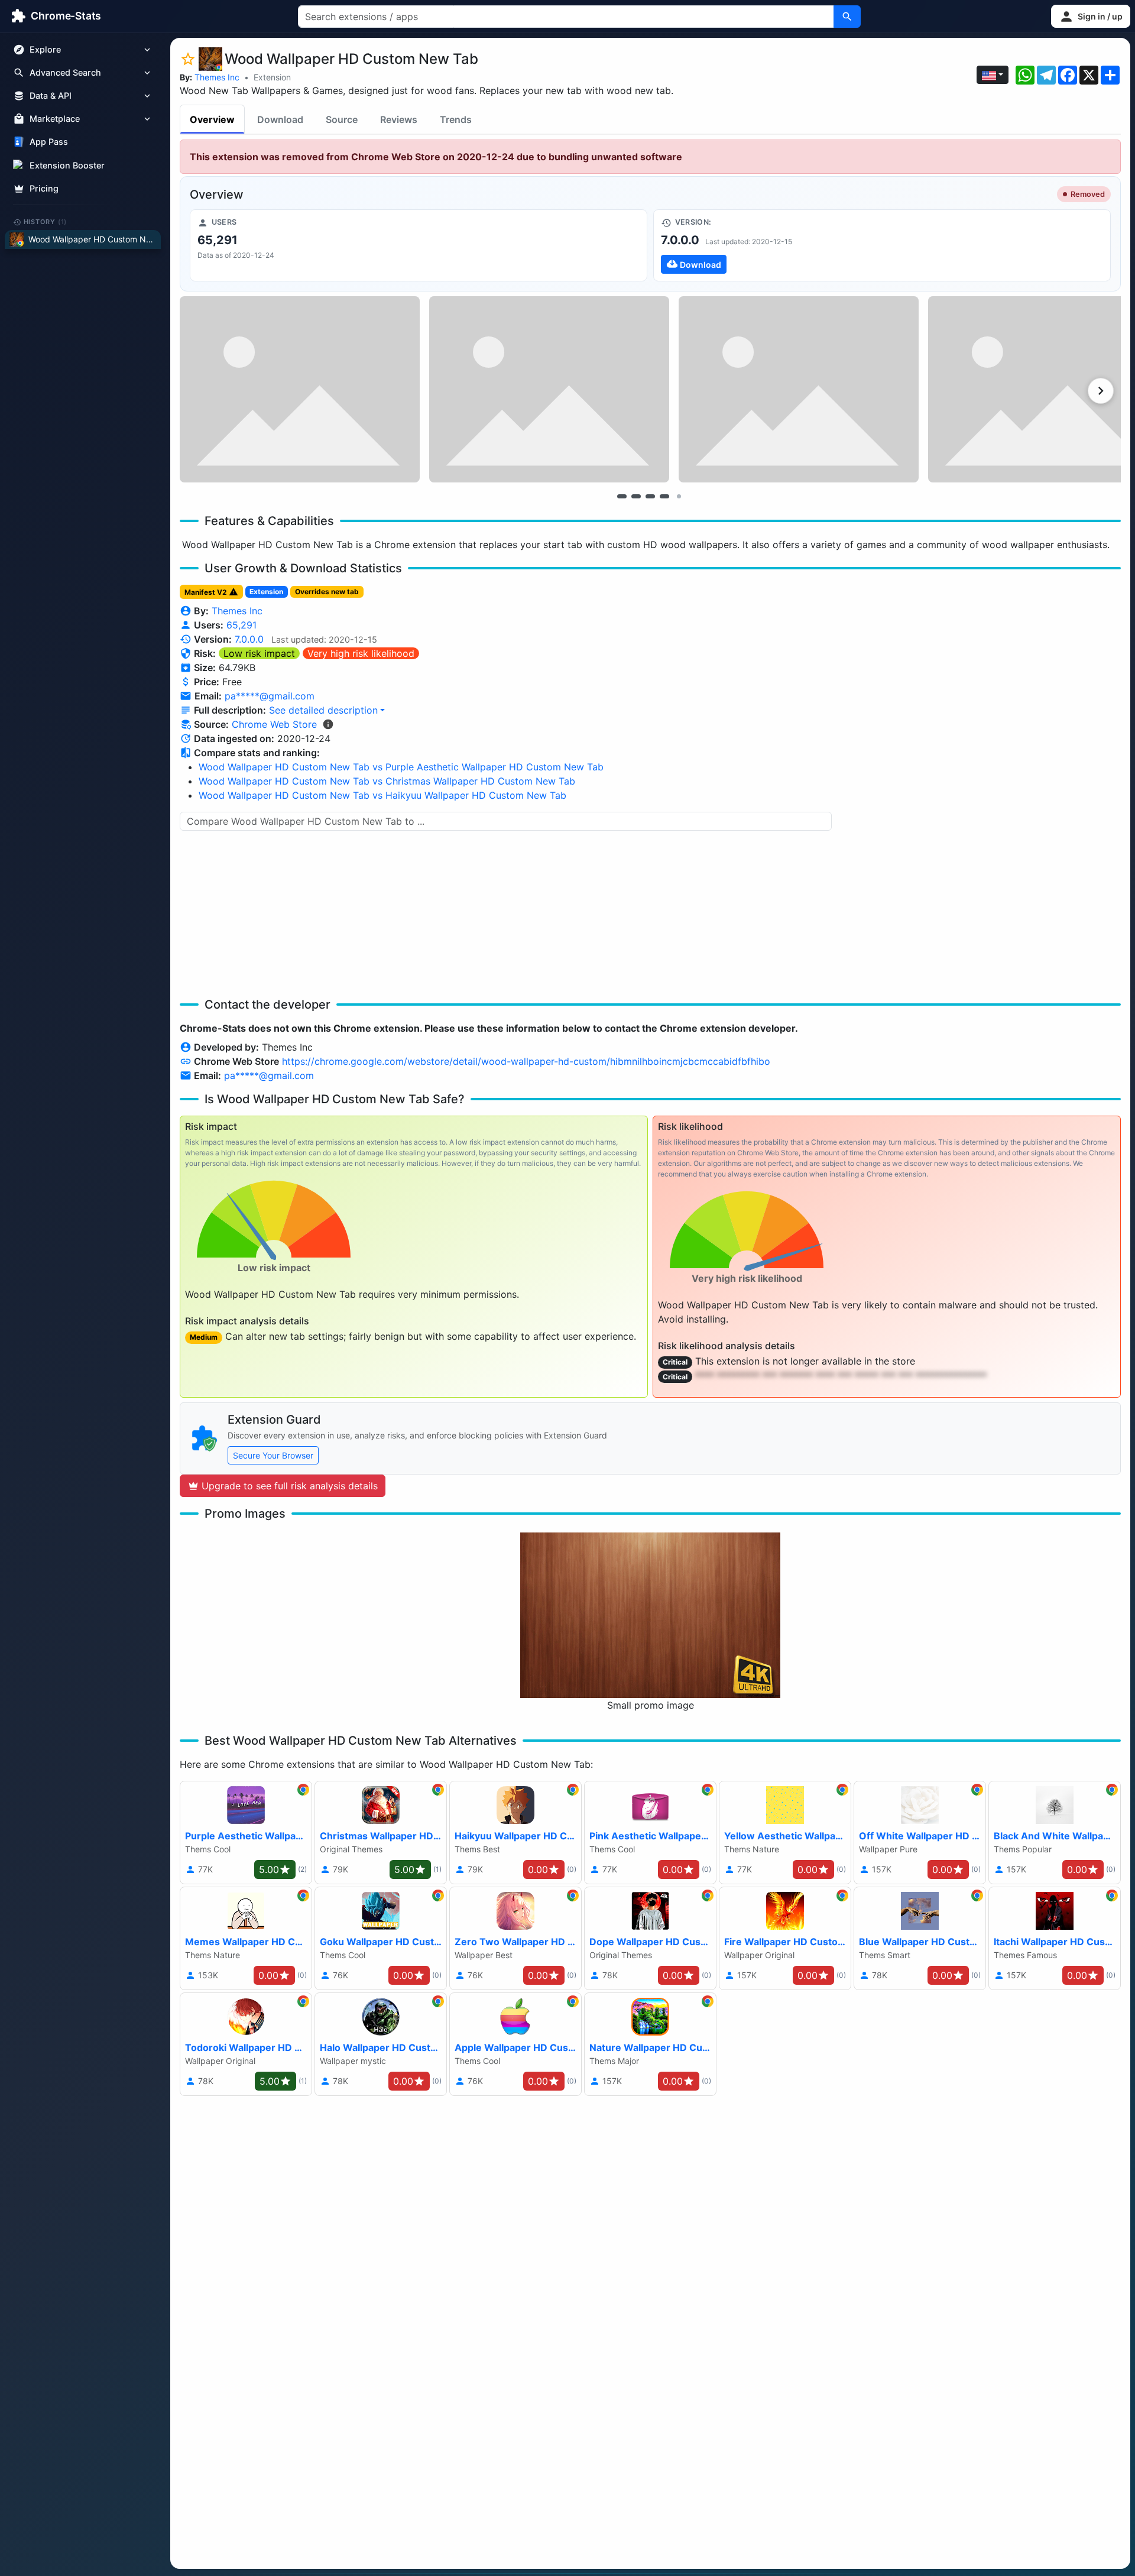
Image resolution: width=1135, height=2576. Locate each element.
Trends (456, 119)
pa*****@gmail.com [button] (270, 696)
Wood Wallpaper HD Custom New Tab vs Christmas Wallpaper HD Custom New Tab (387, 781)
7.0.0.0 (249, 639)
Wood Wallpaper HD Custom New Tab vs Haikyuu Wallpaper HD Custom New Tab (382, 795)
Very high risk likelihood (361, 653)
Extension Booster (67, 165)
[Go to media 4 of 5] (664, 496)
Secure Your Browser (273, 1455)
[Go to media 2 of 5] (636, 496)
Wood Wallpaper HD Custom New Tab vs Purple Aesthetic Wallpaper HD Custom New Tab (401, 767)
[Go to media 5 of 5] (679, 496)
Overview (212, 119)
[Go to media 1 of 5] (622, 496)
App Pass (49, 142)
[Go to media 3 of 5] (650, 496)
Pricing (44, 188)
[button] (1091, 16)
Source (342, 119)
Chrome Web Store (274, 724)
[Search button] (847, 17)
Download (280, 119)
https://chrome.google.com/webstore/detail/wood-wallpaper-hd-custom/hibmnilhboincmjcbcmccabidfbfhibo (526, 1061)
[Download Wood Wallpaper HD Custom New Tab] (882, 245)
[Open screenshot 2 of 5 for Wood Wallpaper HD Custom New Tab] (549, 389)
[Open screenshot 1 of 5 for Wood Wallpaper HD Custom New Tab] (300, 389)
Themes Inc (217, 77)
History (46, 222)
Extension (272, 77)
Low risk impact (259, 653)
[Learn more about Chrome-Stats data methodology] (328, 724)
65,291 (241, 625)
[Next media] (1101, 391)
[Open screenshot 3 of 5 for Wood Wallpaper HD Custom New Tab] (799, 389)
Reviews (399, 119)
